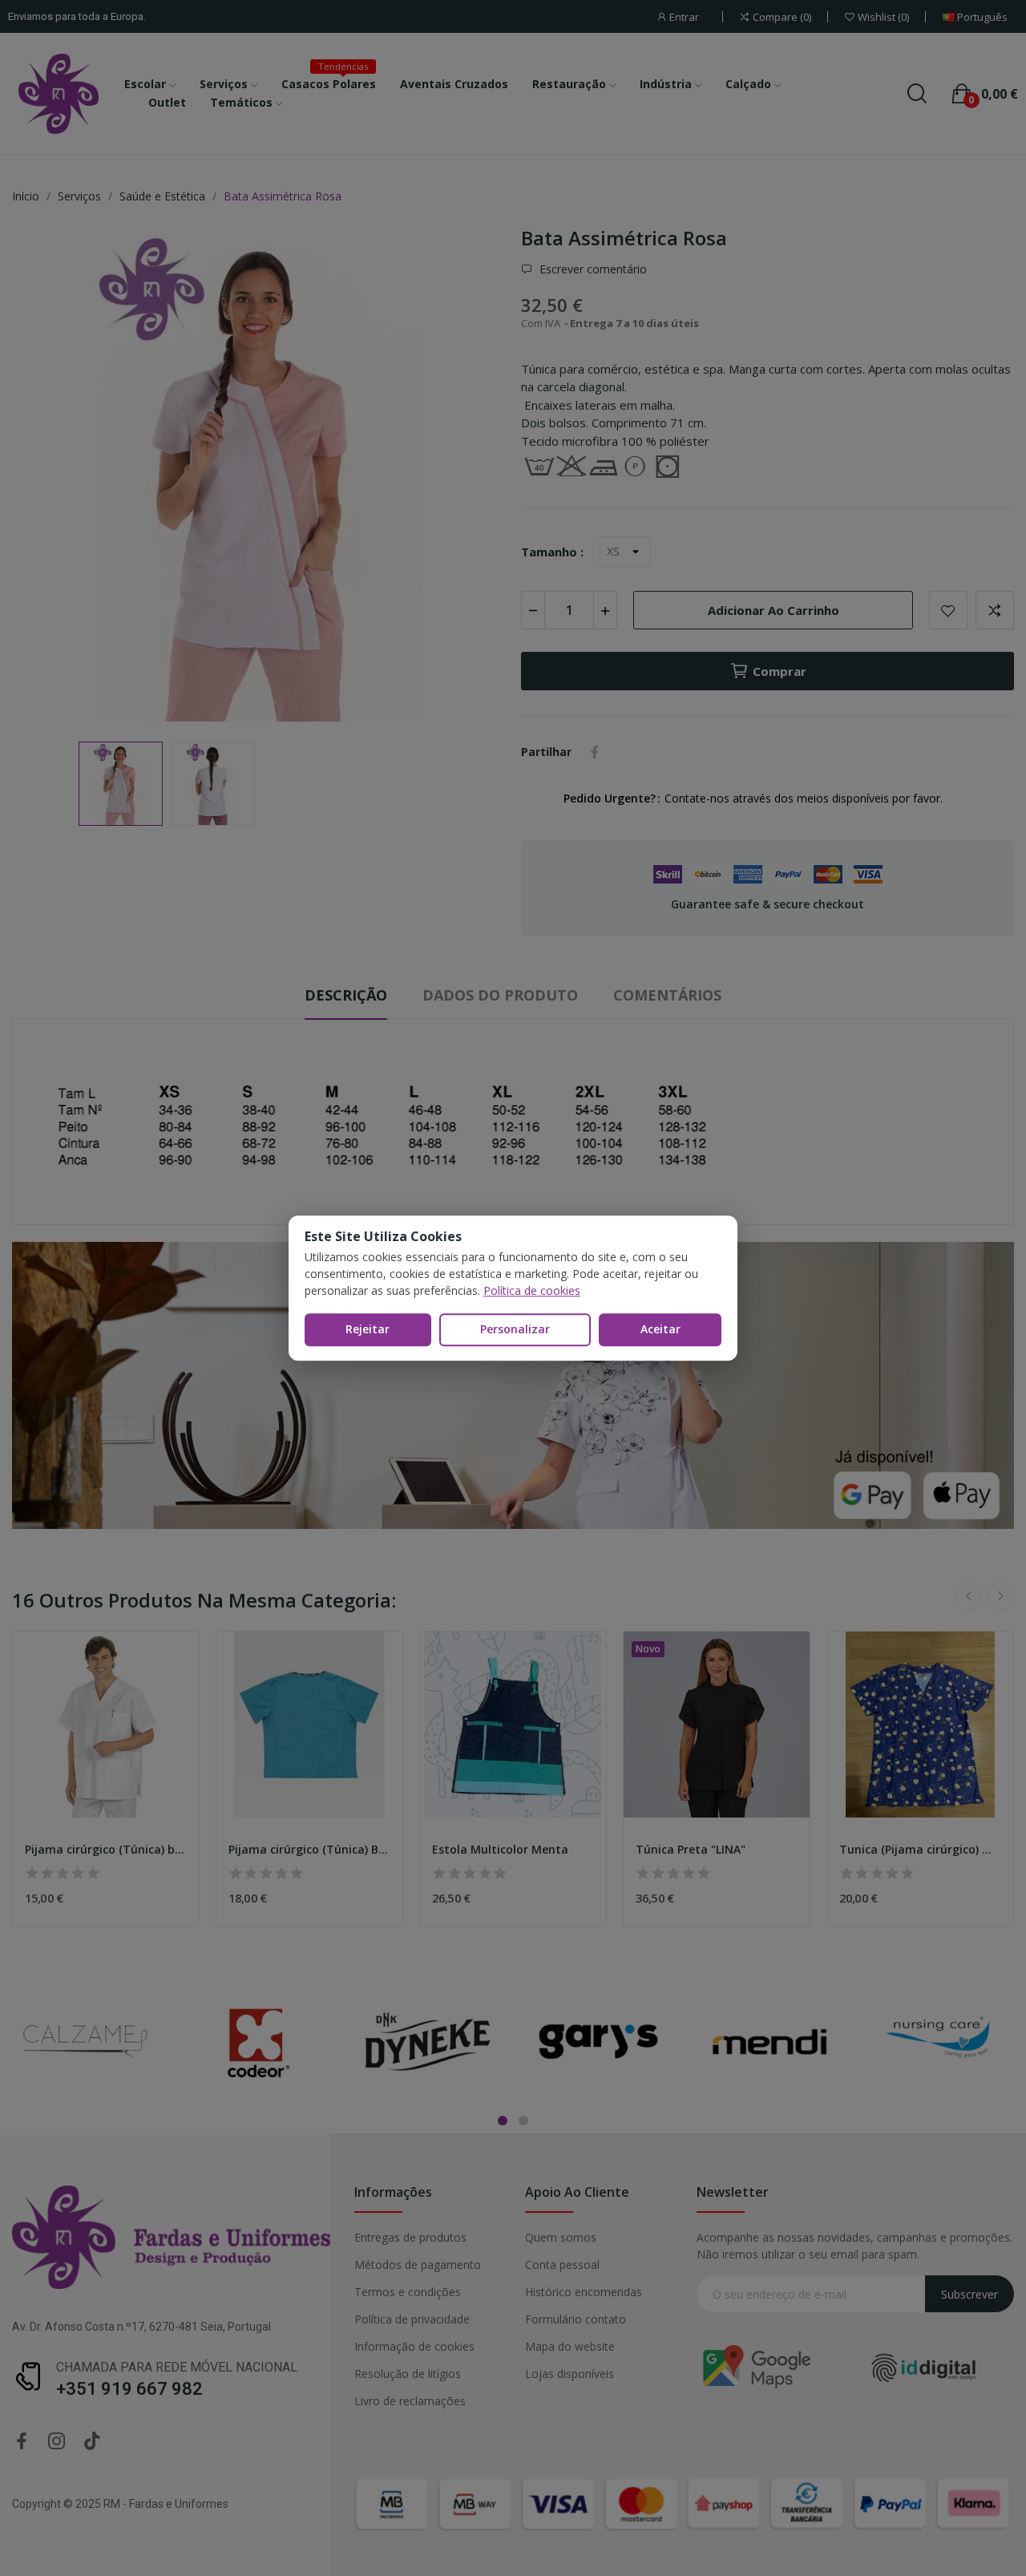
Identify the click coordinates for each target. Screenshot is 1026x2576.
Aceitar (660, 1329)
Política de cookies (532, 1290)
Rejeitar (368, 1329)
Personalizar (515, 1329)
